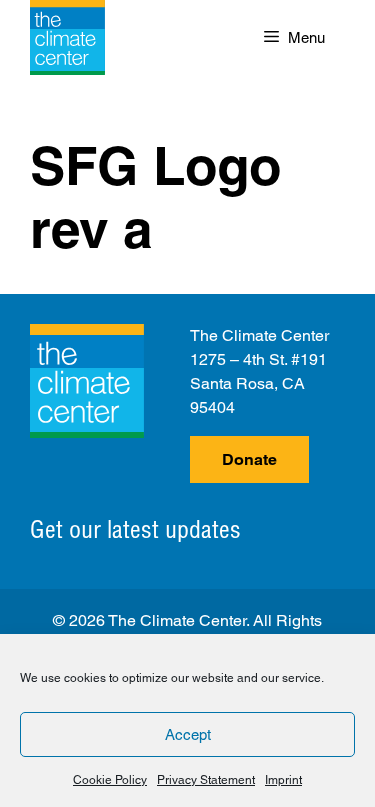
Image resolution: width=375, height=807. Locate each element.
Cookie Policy (110, 780)
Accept (188, 734)
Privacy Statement (206, 780)
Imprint (283, 780)
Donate (249, 459)
